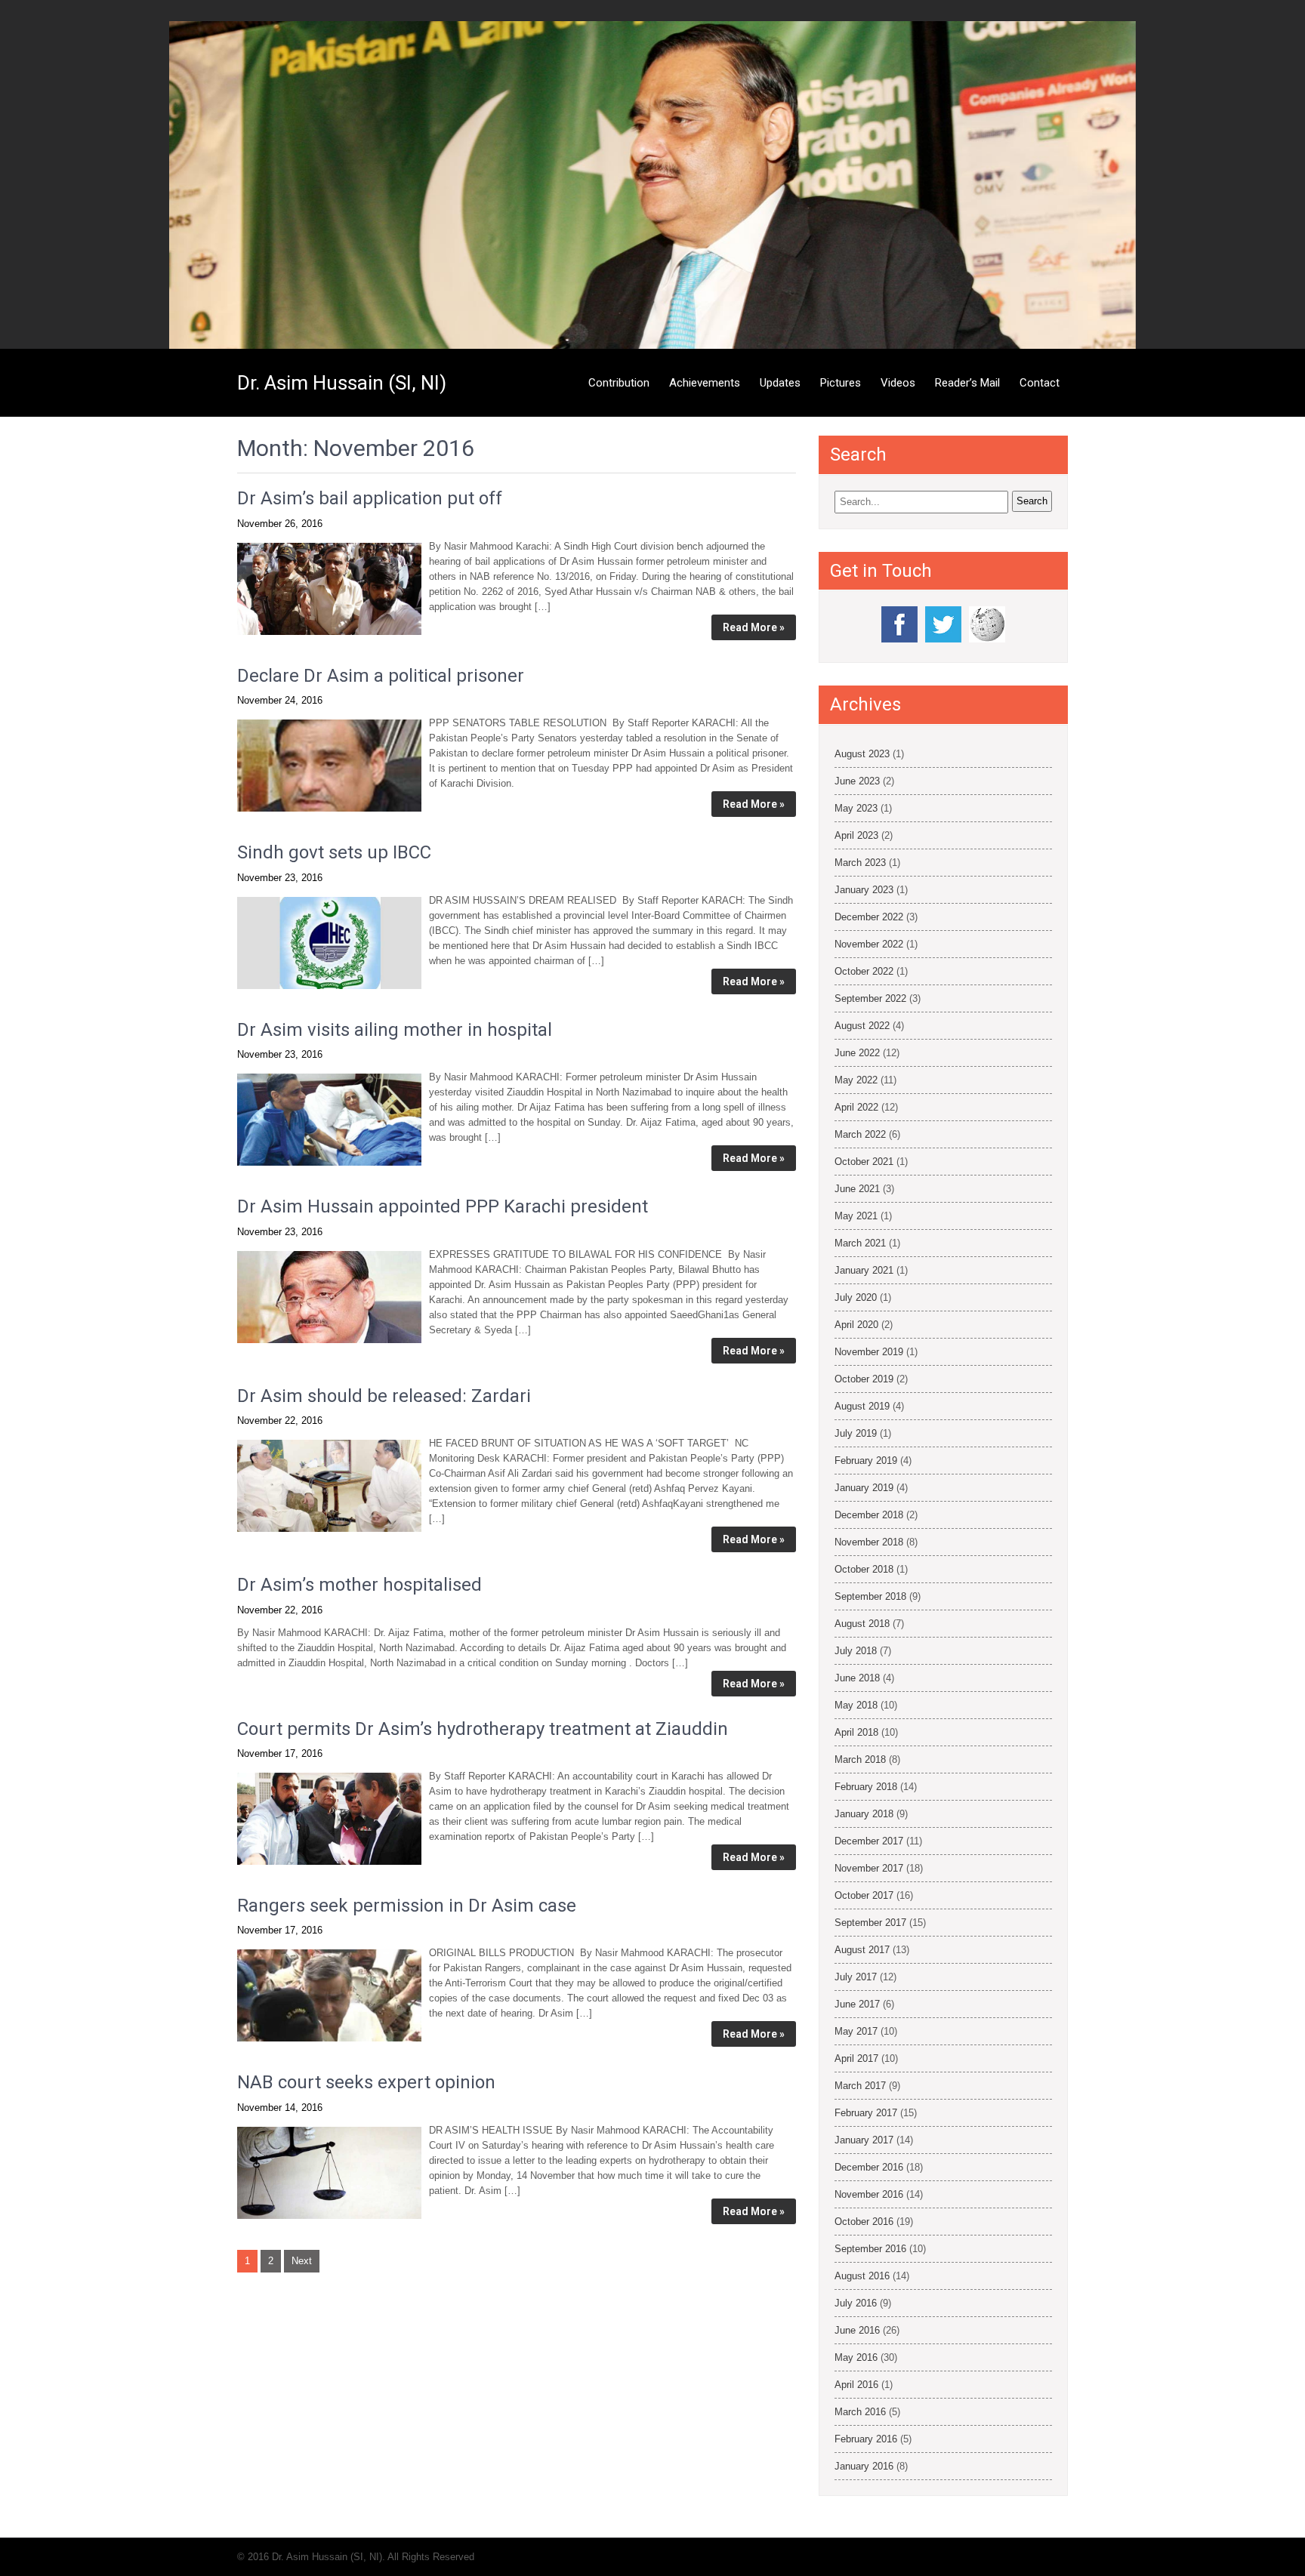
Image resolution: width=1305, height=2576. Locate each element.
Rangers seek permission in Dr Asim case (407, 1906)
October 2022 (864, 971)
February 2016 (866, 2439)
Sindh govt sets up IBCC (334, 852)
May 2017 (856, 2031)
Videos (898, 383)
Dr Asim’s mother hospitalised (359, 1585)
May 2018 (856, 1705)
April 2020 (856, 1325)
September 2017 (870, 1923)
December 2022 (869, 917)
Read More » (754, 627)
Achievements (705, 383)
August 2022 (862, 1026)
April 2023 (856, 835)
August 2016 (862, 2276)
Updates (780, 383)
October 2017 (864, 1895)
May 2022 (856, 1080)
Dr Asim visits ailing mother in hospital (395, 1030)
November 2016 (869, 2194)
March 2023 (860, 863)
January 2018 (864, 1814)
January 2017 (864, 2140)
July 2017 (856, 1977)
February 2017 (866, 2113)
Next (302, 2261)
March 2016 (860, 2412)
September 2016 (870, 2249)
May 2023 (856, 808)
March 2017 (860, 2086)
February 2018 (866, 1787)
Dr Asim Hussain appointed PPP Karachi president (443, 1206)
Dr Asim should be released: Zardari (384, 1396)
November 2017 (869, 1868)
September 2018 (870, 1596)
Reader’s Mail (967, 383)
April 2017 (856, 2058)
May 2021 (856, 1216)
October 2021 (864, 1162)
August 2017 (862, 1950)
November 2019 (869, 1352)
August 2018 (862, 1624)
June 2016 (857, 2330)
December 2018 (869, 1515)
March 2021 (860, 1243)
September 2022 (870, 998)
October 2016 (864, 2222)
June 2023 (857, 781)
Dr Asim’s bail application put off (370, 498)
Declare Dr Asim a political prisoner (381, 676)
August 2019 (862, 1406)
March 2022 (860, 1134)
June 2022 (857, 1053)
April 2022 (856, 1107)
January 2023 (864, 890)
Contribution (619, 383)
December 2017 (869, 1841)
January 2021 (864, 1270)
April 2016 (856, 2385)
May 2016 (856, 2357)
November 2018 (869, 1542)
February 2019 (866, 1461)
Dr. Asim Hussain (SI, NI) (342, 383)
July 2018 (856, 1651)
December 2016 (869, 2167)
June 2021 (857, 1189)
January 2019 (864, 1488)
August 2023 (862, 754)
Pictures (841, 383)
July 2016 (856, 2303)
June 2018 (857, 1678)
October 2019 (864, 1379)
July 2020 (856, 1297)
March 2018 (860, 1759)
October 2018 (864, 1569)
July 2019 (856, 1433)
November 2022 (869, 944)
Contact (1040, 383)
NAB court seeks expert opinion (366, 2082)
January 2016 (864, 2466)
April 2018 (856, 1732)
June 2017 (857, 2004)
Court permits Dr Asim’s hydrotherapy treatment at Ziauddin (483, 1729)
